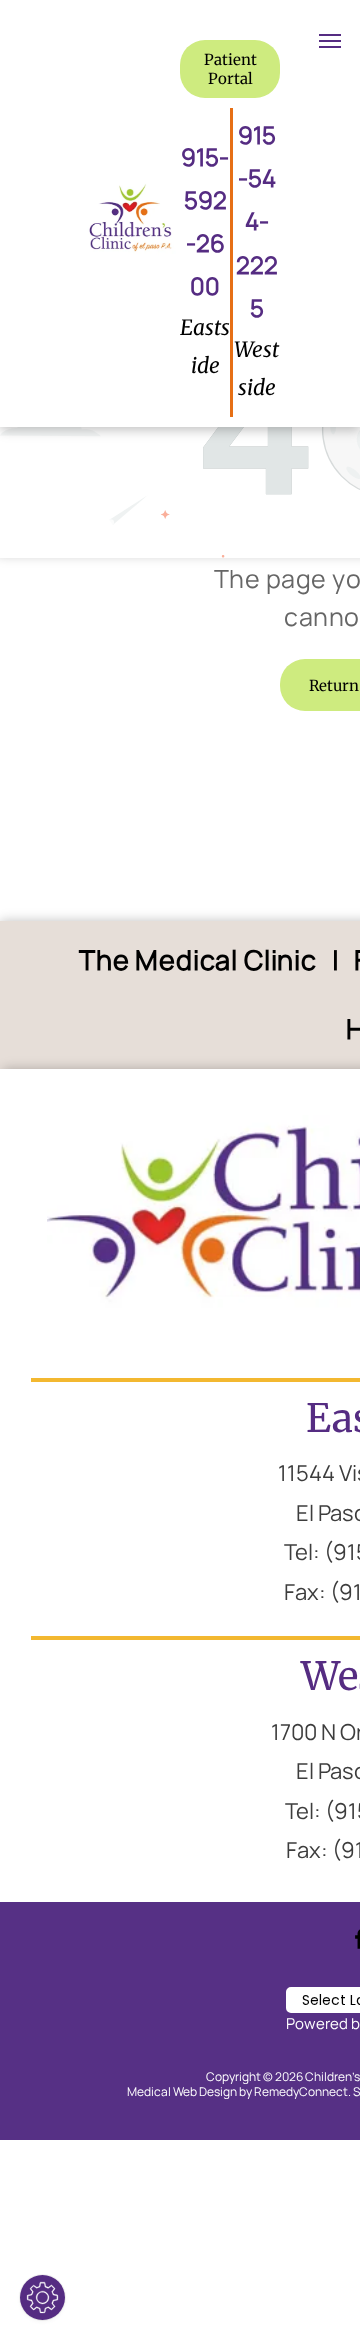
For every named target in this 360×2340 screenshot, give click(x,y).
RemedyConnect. (302, 2091)
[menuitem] (201, 960)
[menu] (330, 41)
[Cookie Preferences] (42, 2297)
